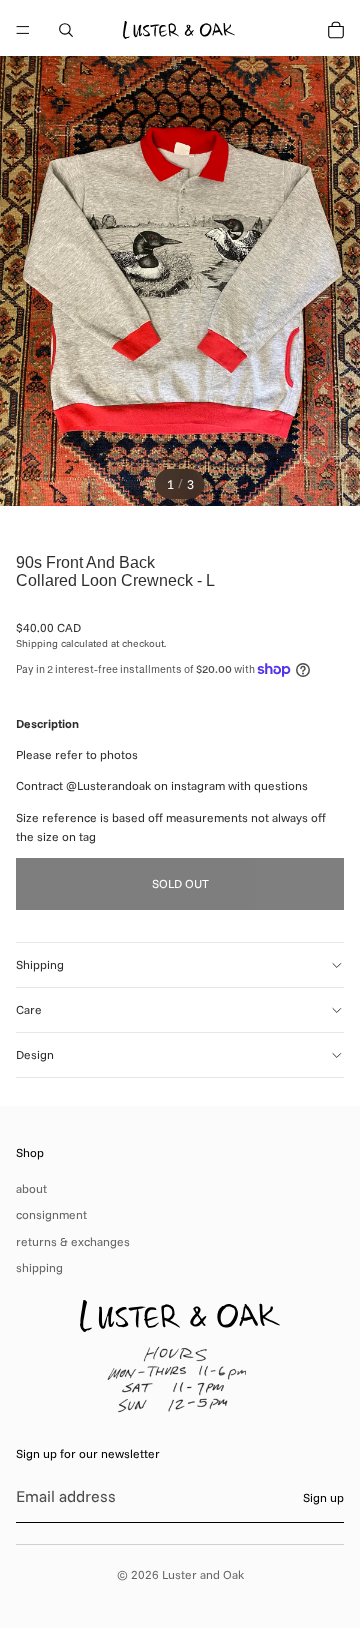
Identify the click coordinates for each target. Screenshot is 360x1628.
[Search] (66, 30)
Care (29, 1009)
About (31, 1188)
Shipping (40, 964)
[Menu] (23, 30)
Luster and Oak (203, 1574)
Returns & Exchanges (73, 1241)
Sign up (323, 1497)
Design (35, 1054)
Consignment (51, 1214)
